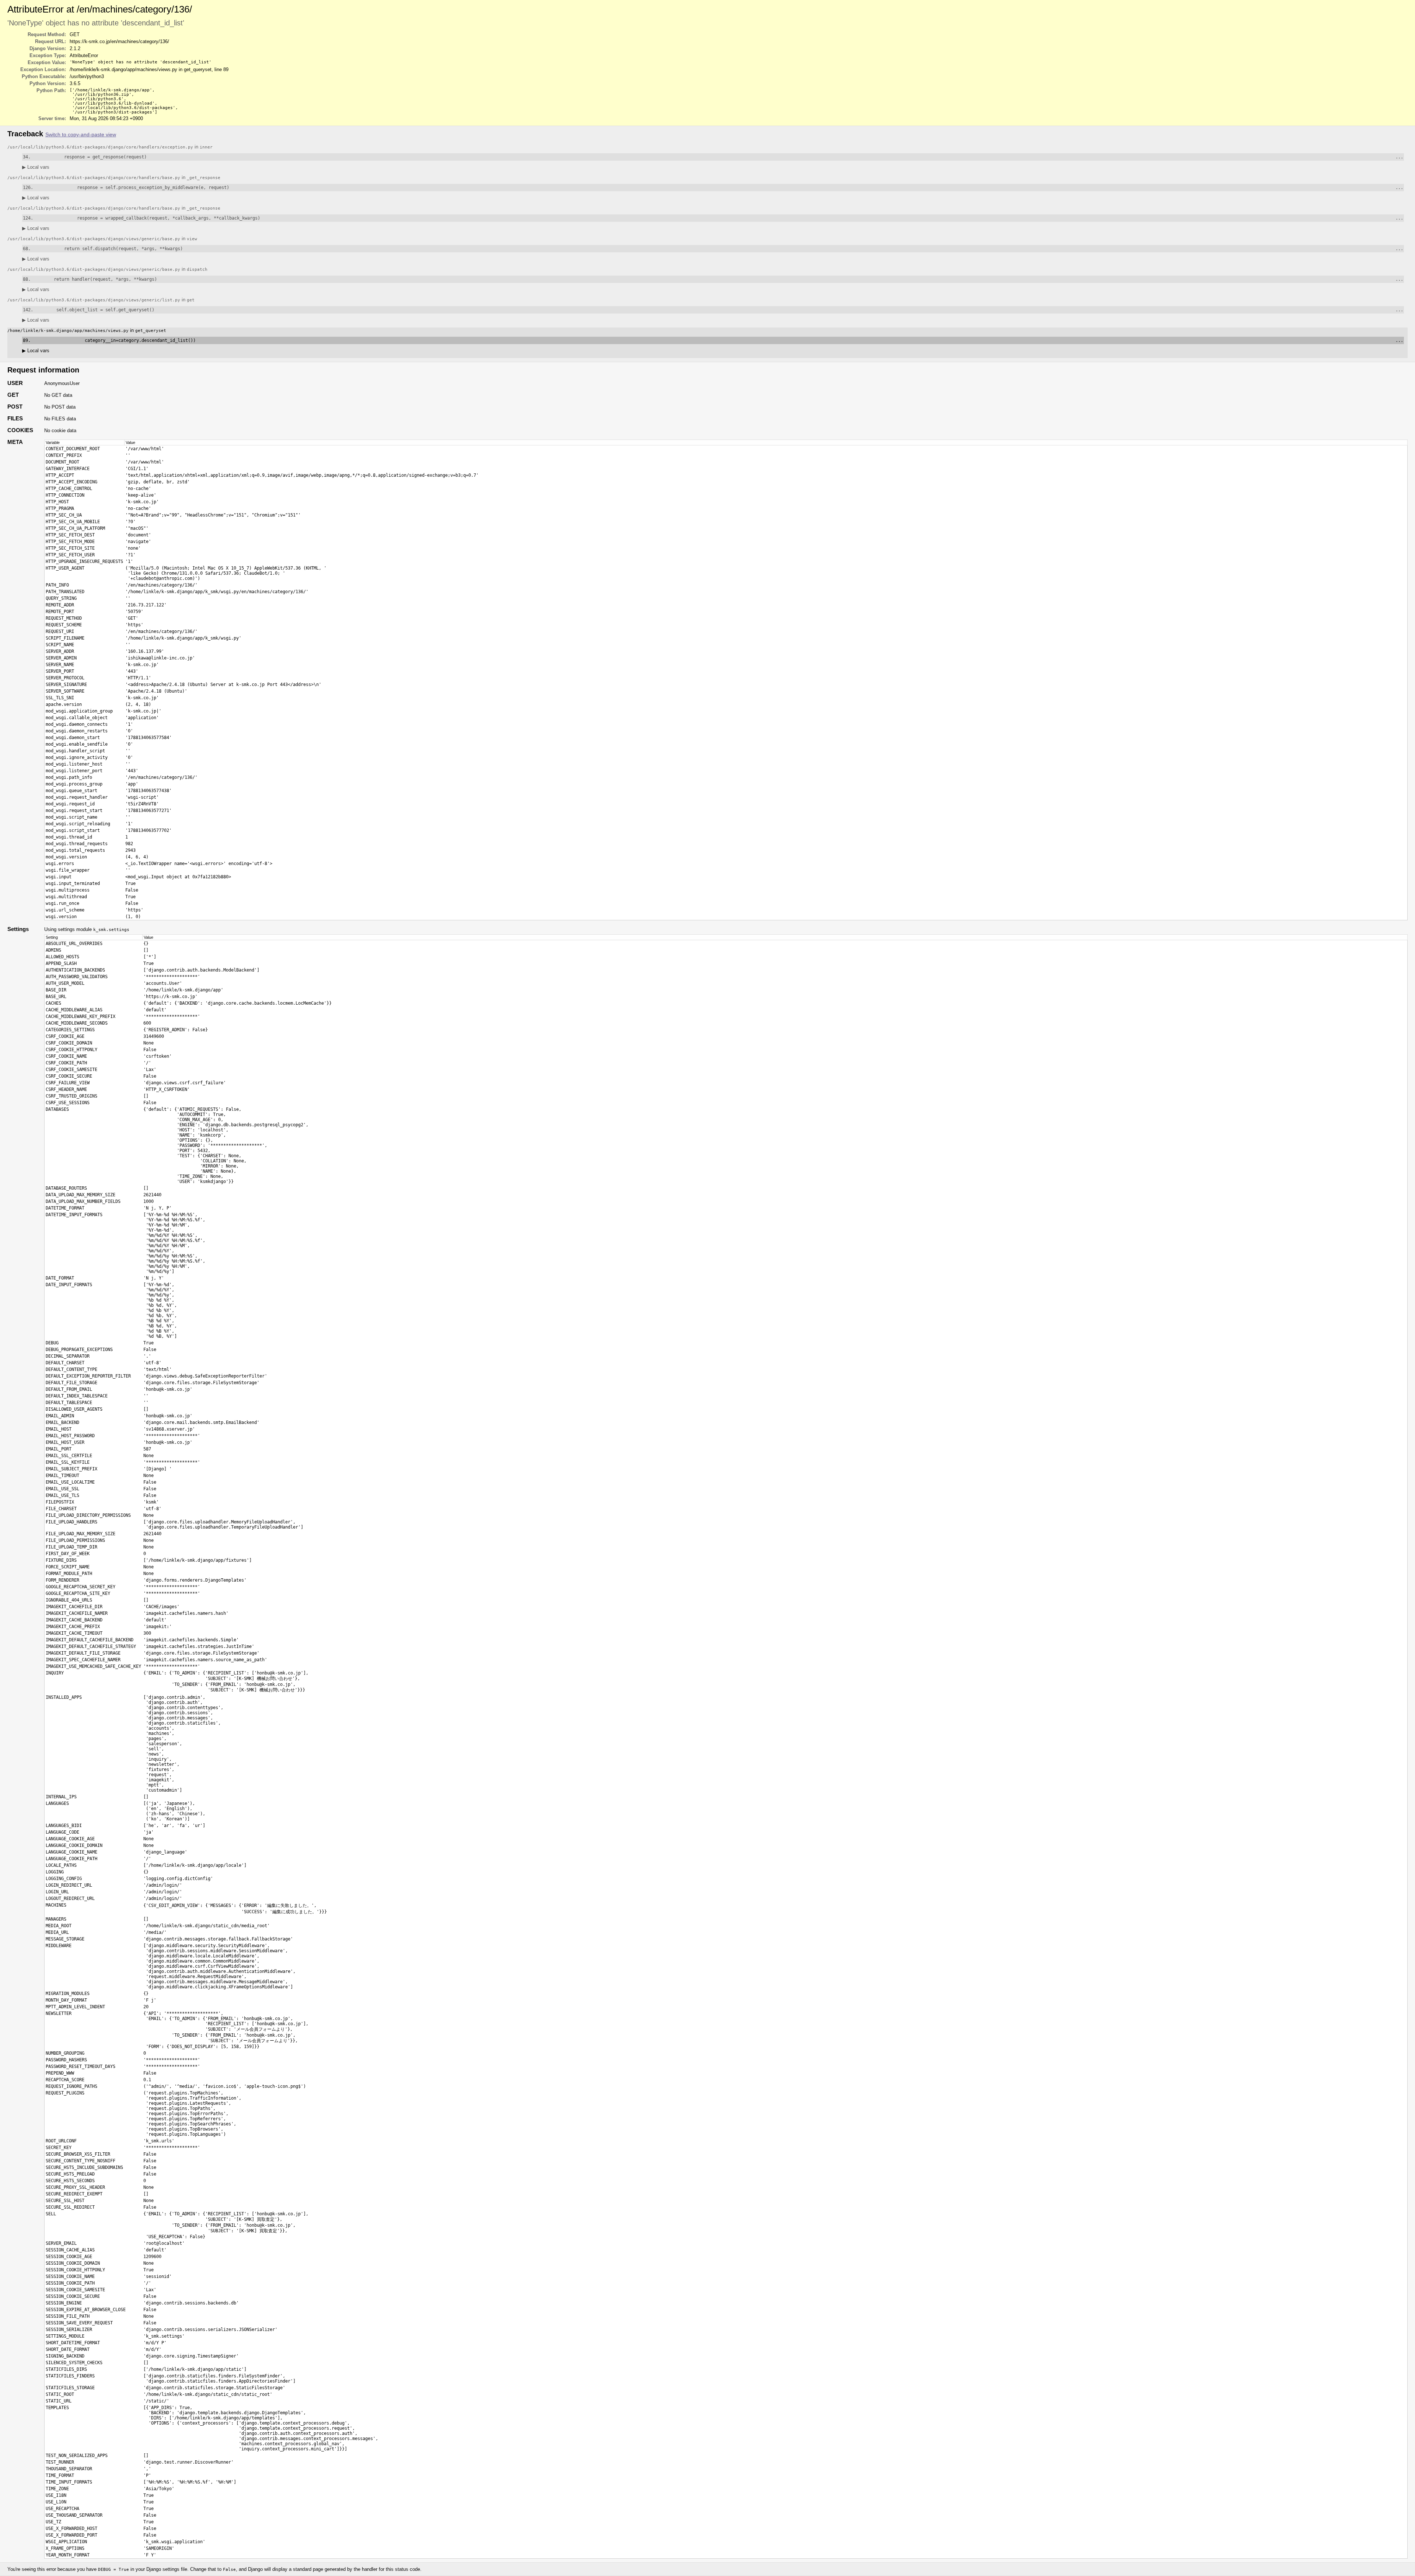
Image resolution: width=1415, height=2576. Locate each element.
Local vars (36, 167)
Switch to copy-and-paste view (81, 135)
